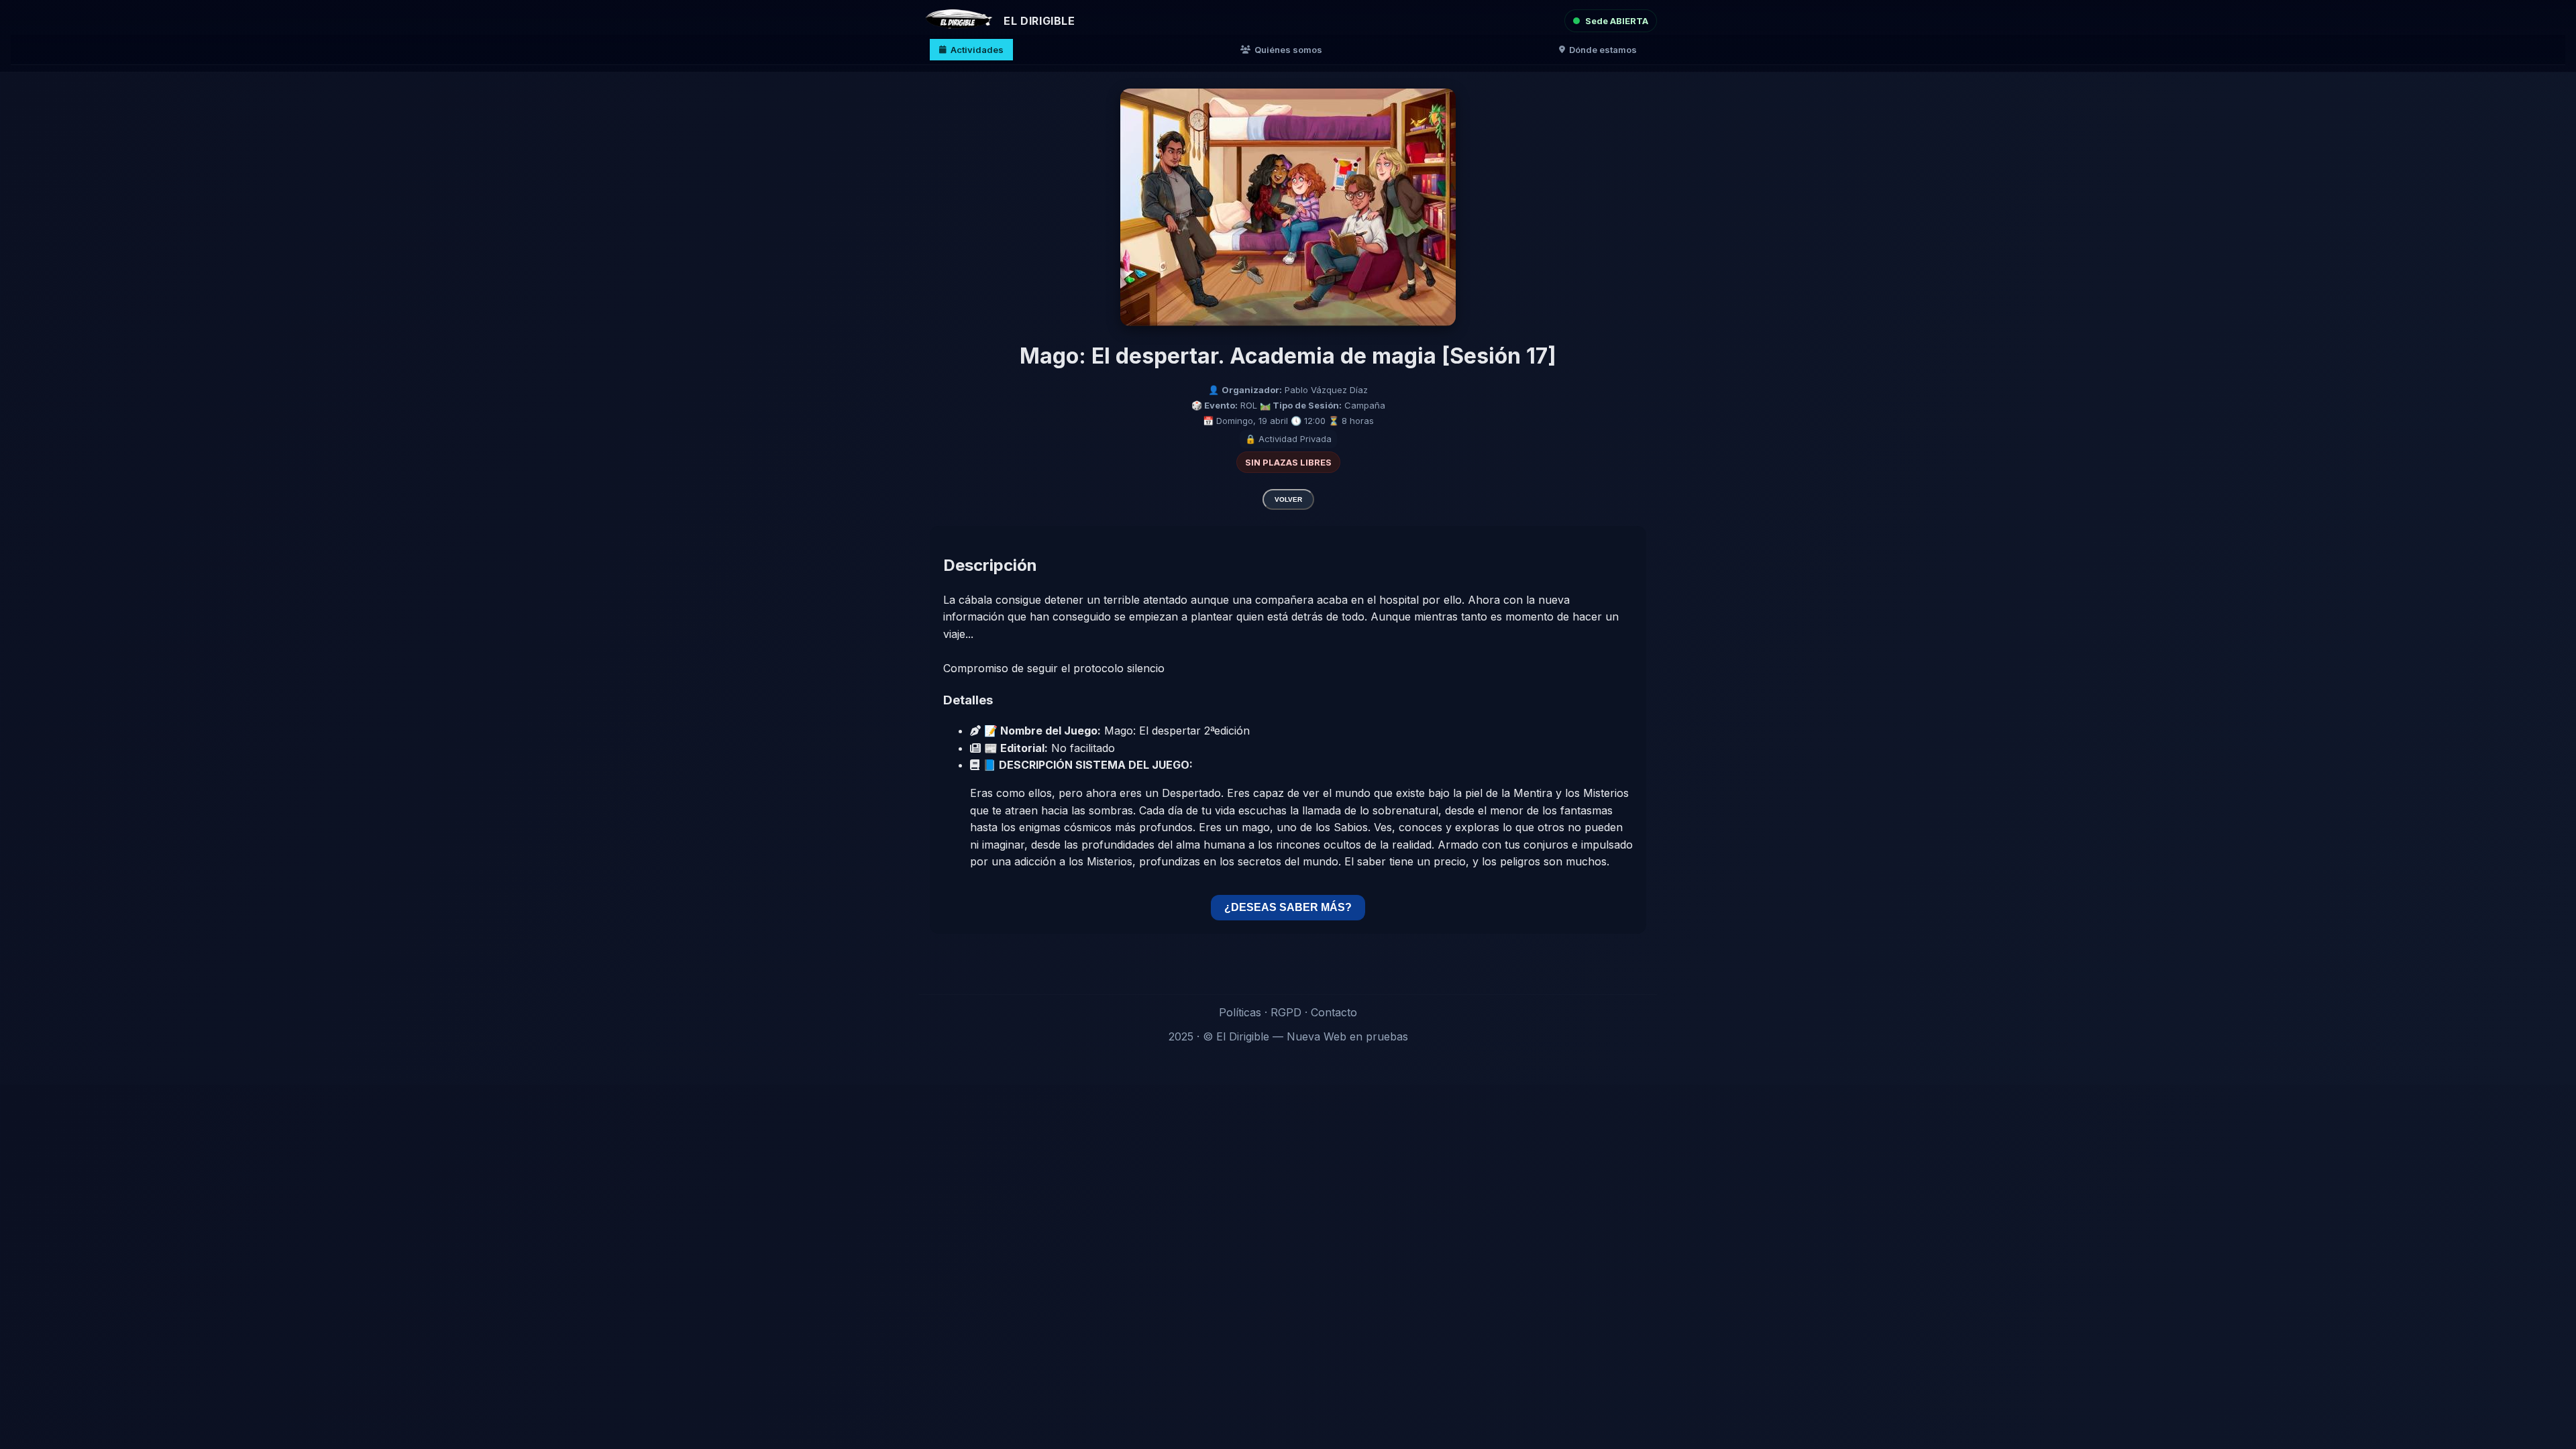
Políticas (1240, 1012)
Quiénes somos (1288, 50)
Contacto (1334, 1012)
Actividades (977, 50)
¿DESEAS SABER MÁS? (1288, 907)
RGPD (1286, 1012)
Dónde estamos (1603, 50)
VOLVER (1288, 499)
